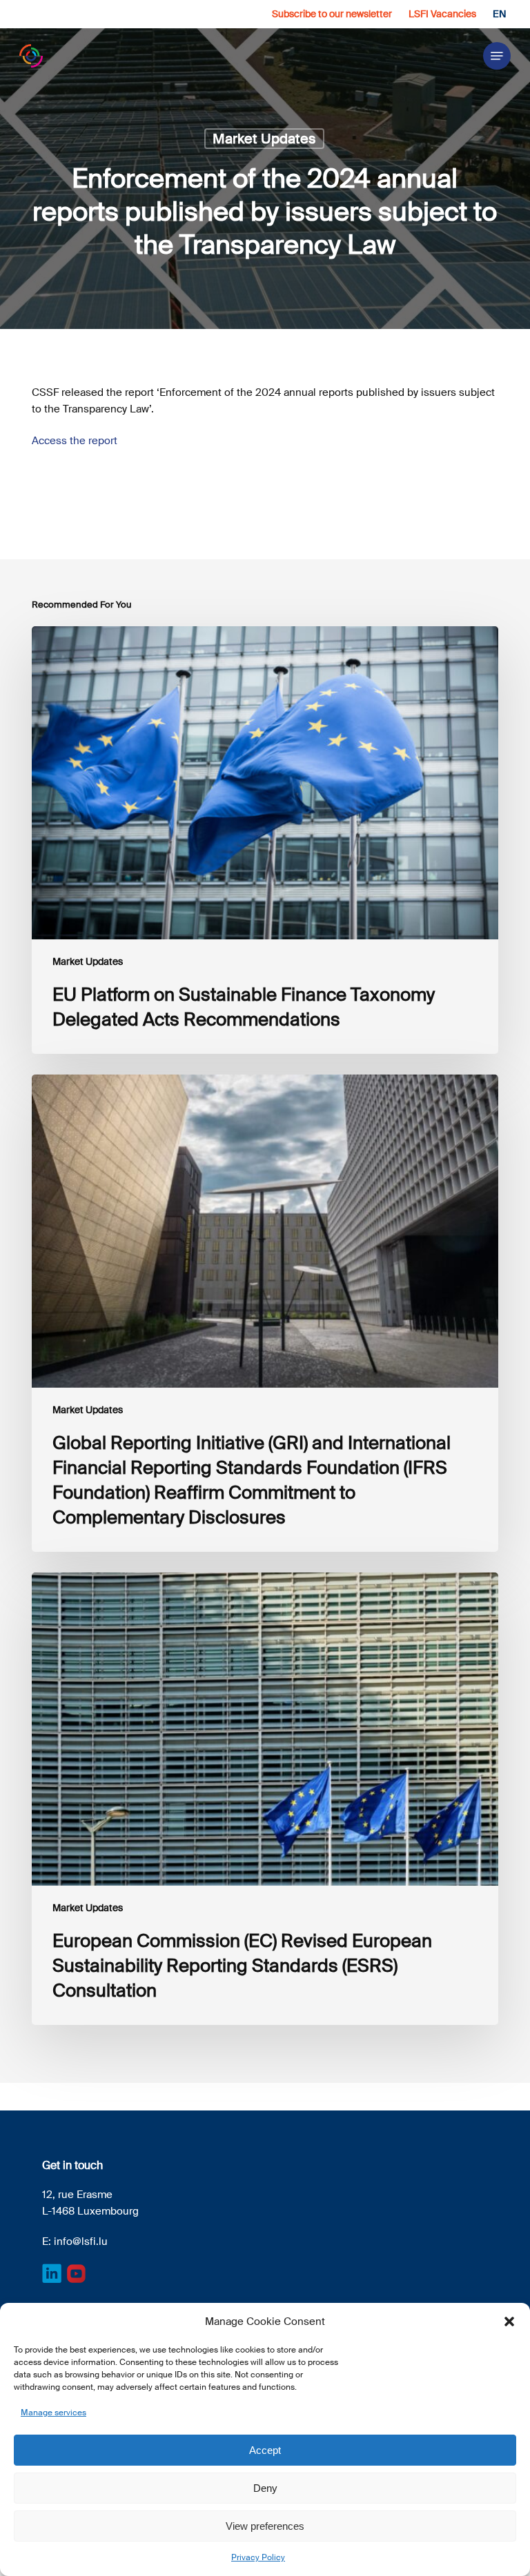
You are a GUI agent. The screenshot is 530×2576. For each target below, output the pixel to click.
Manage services (53, 2413)
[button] (509, 2322)
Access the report (75, 441)
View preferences (265, 2526)
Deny (265, 2488)
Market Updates (264, 139)
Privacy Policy (258, 2557)
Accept (265, 2450)
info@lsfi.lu (81, 2241)
